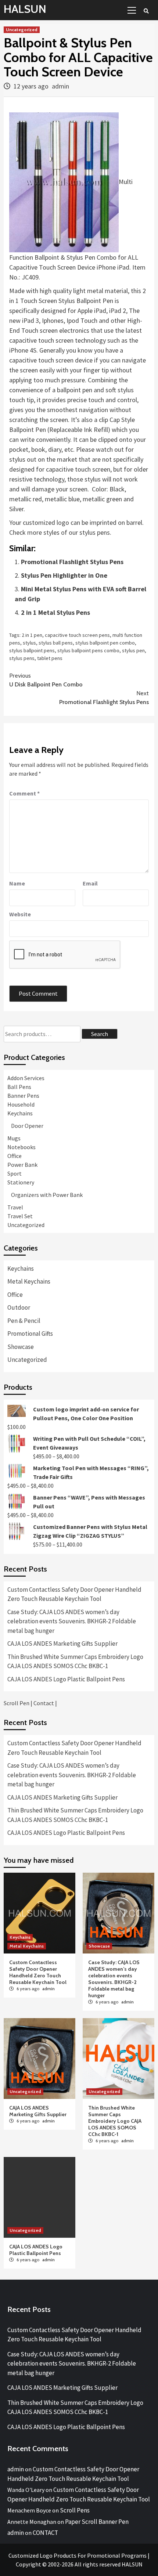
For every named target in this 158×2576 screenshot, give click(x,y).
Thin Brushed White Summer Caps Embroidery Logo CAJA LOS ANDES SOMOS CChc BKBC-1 (75, 1662)
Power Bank (22, 1165)
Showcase (21, 1347)
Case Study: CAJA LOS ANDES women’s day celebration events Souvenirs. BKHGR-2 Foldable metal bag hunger (72, 1621)
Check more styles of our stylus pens (60, 532)
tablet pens (50, 658)
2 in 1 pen (32, 635)
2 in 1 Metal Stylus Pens (55, 612)
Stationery (21, 1182)
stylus (29, 643)
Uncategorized (22, 30)
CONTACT (45, 2533)
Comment (24, 793)
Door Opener (27, 1126)
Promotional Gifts (30, 1334)
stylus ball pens (56, 643)
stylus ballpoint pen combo (105, 643)
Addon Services (26, 1078)
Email (90, 883)
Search (100, 1034)
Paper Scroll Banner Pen (97, 2522)
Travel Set (20, 1216)
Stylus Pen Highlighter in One (64, 575)
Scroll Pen (17, 1703)
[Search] (146, 11)
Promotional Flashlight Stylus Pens (72, 562)
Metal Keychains (29, 1281)
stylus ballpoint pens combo (88, 650)
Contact (44, 1703)
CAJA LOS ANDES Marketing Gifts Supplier (62, 1644)
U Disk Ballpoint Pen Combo (46, 680)
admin (60, 86)
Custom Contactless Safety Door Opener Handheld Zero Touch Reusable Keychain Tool (74, 1594)
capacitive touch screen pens (77, 635)
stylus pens (22, 658)
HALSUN (25, 9)
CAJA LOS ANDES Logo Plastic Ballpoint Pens (66, 1679)
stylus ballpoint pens (32, 650)
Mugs (14, 1138)
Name (17, 883)
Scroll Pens (75, 2510)
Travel (15, 1207)
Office (15, 1156)
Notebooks (21, 1147)
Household (21, 1104)
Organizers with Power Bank (47, 1195)
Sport (15, 1173)
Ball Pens (19, 1087)
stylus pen (133, 650)
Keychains (20, 1113)
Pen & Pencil (24, 1321)
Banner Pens (23, 1096)
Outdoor (19, 1307)
